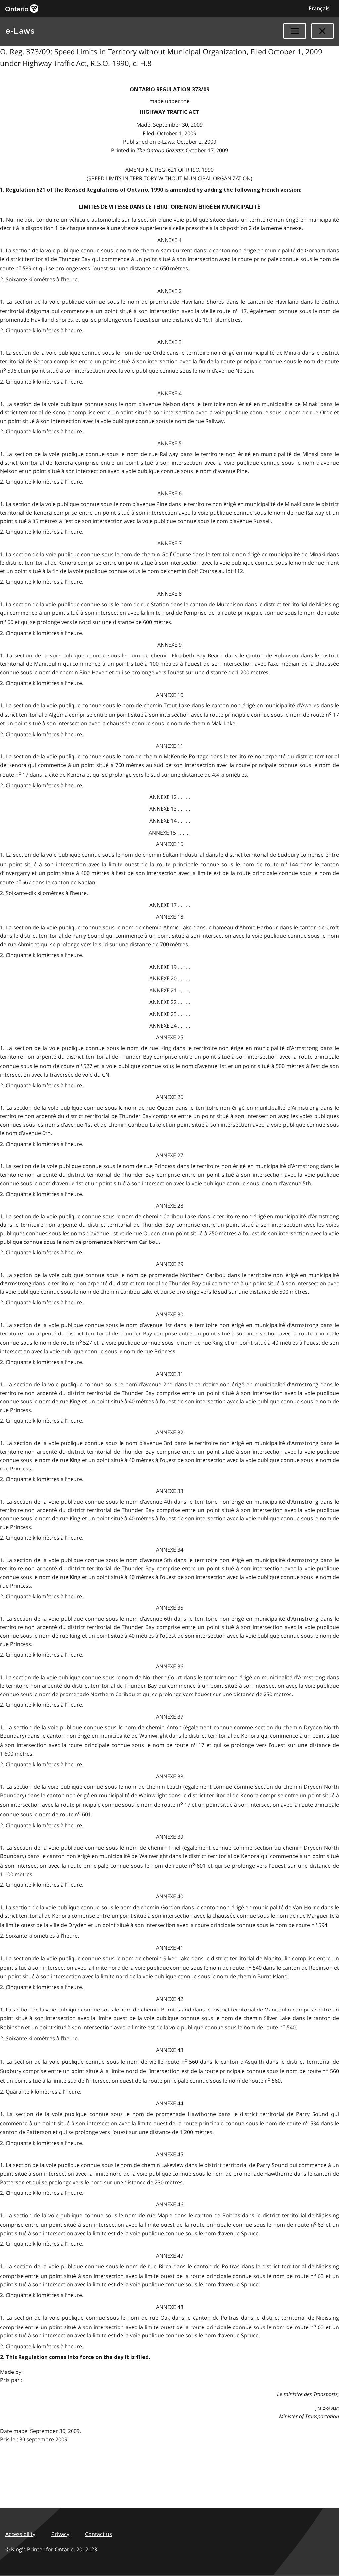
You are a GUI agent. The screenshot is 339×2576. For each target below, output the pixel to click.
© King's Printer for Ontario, (51, 2549)
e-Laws (20, 31)
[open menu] (295, 31)
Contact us (98, 2534)
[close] (322, 31)
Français (319, 8)
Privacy (60, 2534)
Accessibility (20, 2534)
